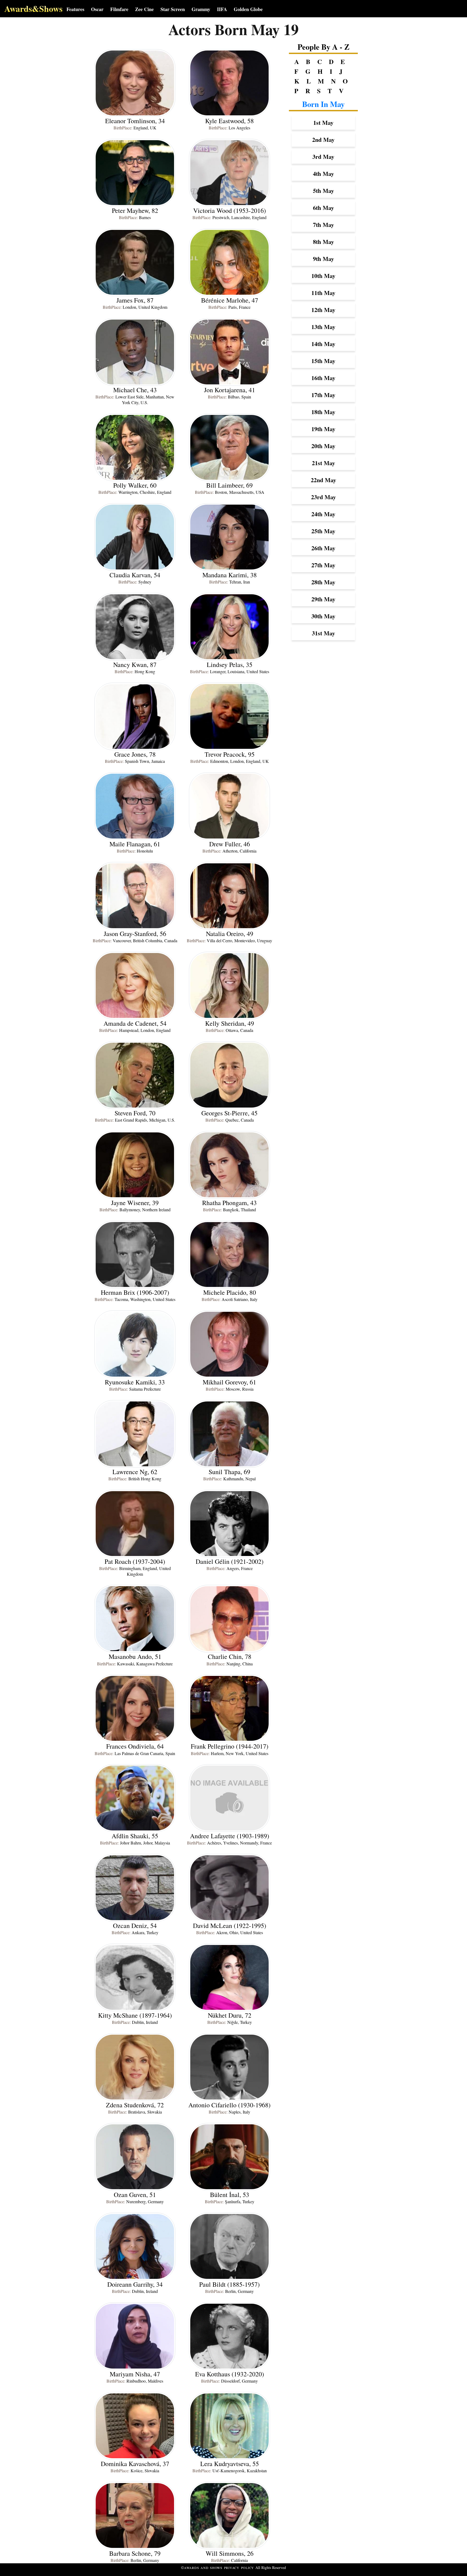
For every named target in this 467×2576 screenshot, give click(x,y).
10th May (323, 276)
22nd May (323, 480)
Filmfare (119, 9)
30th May (323, 616)
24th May (323, 514)
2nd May (323, 140)
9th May (323, 259)
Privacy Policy (239, 2568)
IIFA (222, 9)
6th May (323, 208)
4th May (323, 174)
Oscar (97, 9)
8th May (323, 242)
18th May (323, 412)
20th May (323, 446)
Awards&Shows (33, 9)
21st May (323, 463)
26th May (323, 548)
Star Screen (173, 9)
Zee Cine (144, 9)
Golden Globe (248, 9)
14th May (323, 344)
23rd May (323, 497)
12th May (323, 310)
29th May (323, 599)
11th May (323, 293)
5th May (323, 191)
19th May (323, 429)
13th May (323, 327)
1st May (323, 123)
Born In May (323, 104)
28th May (323, 582)
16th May (323, 378)
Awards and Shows (204, 2568)
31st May (323, 633)
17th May (323, 395)
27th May (323, 565)
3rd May (323, 157)
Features (75, 9)
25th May (323, 531)
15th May (323, 361)
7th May (323, 225)
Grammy (201, 9)
